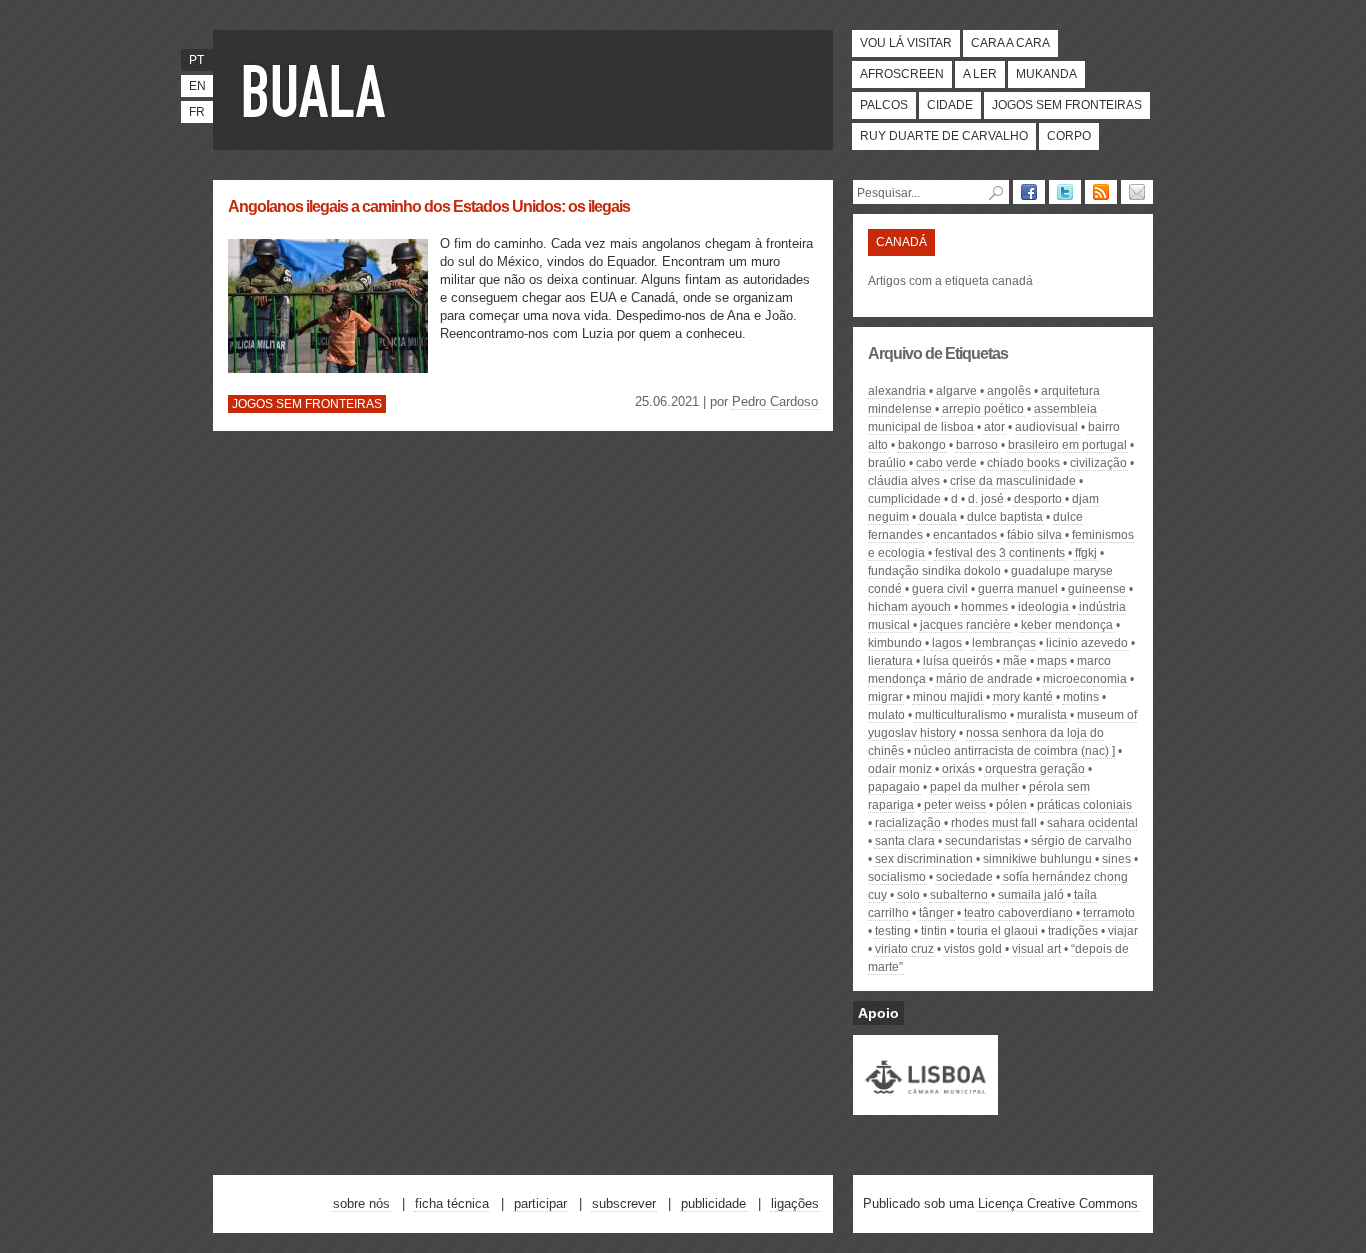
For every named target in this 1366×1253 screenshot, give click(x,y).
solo (908, 895)
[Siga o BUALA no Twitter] (1065, 192)
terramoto (1109, 913)
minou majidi (948, 697)
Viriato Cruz (904, 949)
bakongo (922, 445)
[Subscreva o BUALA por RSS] (1101, 192)
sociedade (964, 877)
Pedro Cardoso (775, 401)
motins (1081, 697)
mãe (1015, 661)
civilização (1098, 463)
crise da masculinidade (1013, 481)
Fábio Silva (1034, 535)
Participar (540, 1203)
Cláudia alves (904, 481)
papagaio (894, 787)
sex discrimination (924, 859)
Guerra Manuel (1018, 589)
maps (1052, 661)
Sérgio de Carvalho (1081, 841)
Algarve (956, 391)
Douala (938, 517)
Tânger (936, 913)
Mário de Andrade (984, 679)
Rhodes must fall (994, 823)
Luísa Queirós (958, 661)
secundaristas (983, 841)
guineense (1097, 589)
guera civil (940, 589)
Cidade (950, 105)
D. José (986, 499)
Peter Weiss (955, 805)
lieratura (890, 661)
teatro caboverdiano (1018, 913)
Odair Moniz (900, 769)
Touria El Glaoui (997, 931)
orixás (958, 769)
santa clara (905, 841)
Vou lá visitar (906, 43)
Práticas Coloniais (1084, 805)
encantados (965, 535)
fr (197, 112)
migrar (885, 697)
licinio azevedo (1087, 643)
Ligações (795, 1203)
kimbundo (895, 643)
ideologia (1043, 607)
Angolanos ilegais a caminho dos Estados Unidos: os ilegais (429, 206)
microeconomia (1085, 679)
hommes (984, 607)
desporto (1038, 499)
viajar (1123, 931)
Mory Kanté (1023, 697)
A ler (980, 74)
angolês (1009, 391)
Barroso (977, 445)
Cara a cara (1010, 43)
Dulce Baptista (1005, 517)
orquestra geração (1035, 769)
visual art (1036, 949)
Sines (1116, 859)
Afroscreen (902, 74)
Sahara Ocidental (1092, 823)
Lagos (947, 643)
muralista (1042, 715)
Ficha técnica (452, 1203)
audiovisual (1046, 427)
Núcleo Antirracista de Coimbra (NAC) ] (1014, 751)
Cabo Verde (946, 463)
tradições (1073, 931)
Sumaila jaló (1031, 895)
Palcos (884, 105)
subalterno (959, 895)
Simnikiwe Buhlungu (1037, 859)
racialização (908, 823)
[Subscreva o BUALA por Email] (1137, 192)
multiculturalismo (961, 715)
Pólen (1011, 805)
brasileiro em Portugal (1067, 445)
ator (994, 427)
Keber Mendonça (1067, 625)
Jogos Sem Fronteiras (1067, 105)
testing (893, 931)
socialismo (897, 877)
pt (196, 60)
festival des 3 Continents (1000, 553)
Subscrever (624, 1203)
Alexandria (897, 391)
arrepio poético (983, 409)
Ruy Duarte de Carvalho (944, 136)
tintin (934, 931)
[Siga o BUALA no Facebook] (1029, 192)
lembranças (1004, 643)
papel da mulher (974, 787)
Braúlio (887, 463)
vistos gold (973, 949)
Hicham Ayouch (909, 607)
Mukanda (1046, 74)
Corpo (1069, 136)
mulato (886, 715)
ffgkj (1086, 553)
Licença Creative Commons (1058, 1203)
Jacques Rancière (965, 625)
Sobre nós (361, 1203)
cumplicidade (904, 499)
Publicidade (713, 1203)
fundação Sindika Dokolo (934, 571)
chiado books (1023, 463)
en (197, 86)
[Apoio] (925, 1106)
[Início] (318, 90)
